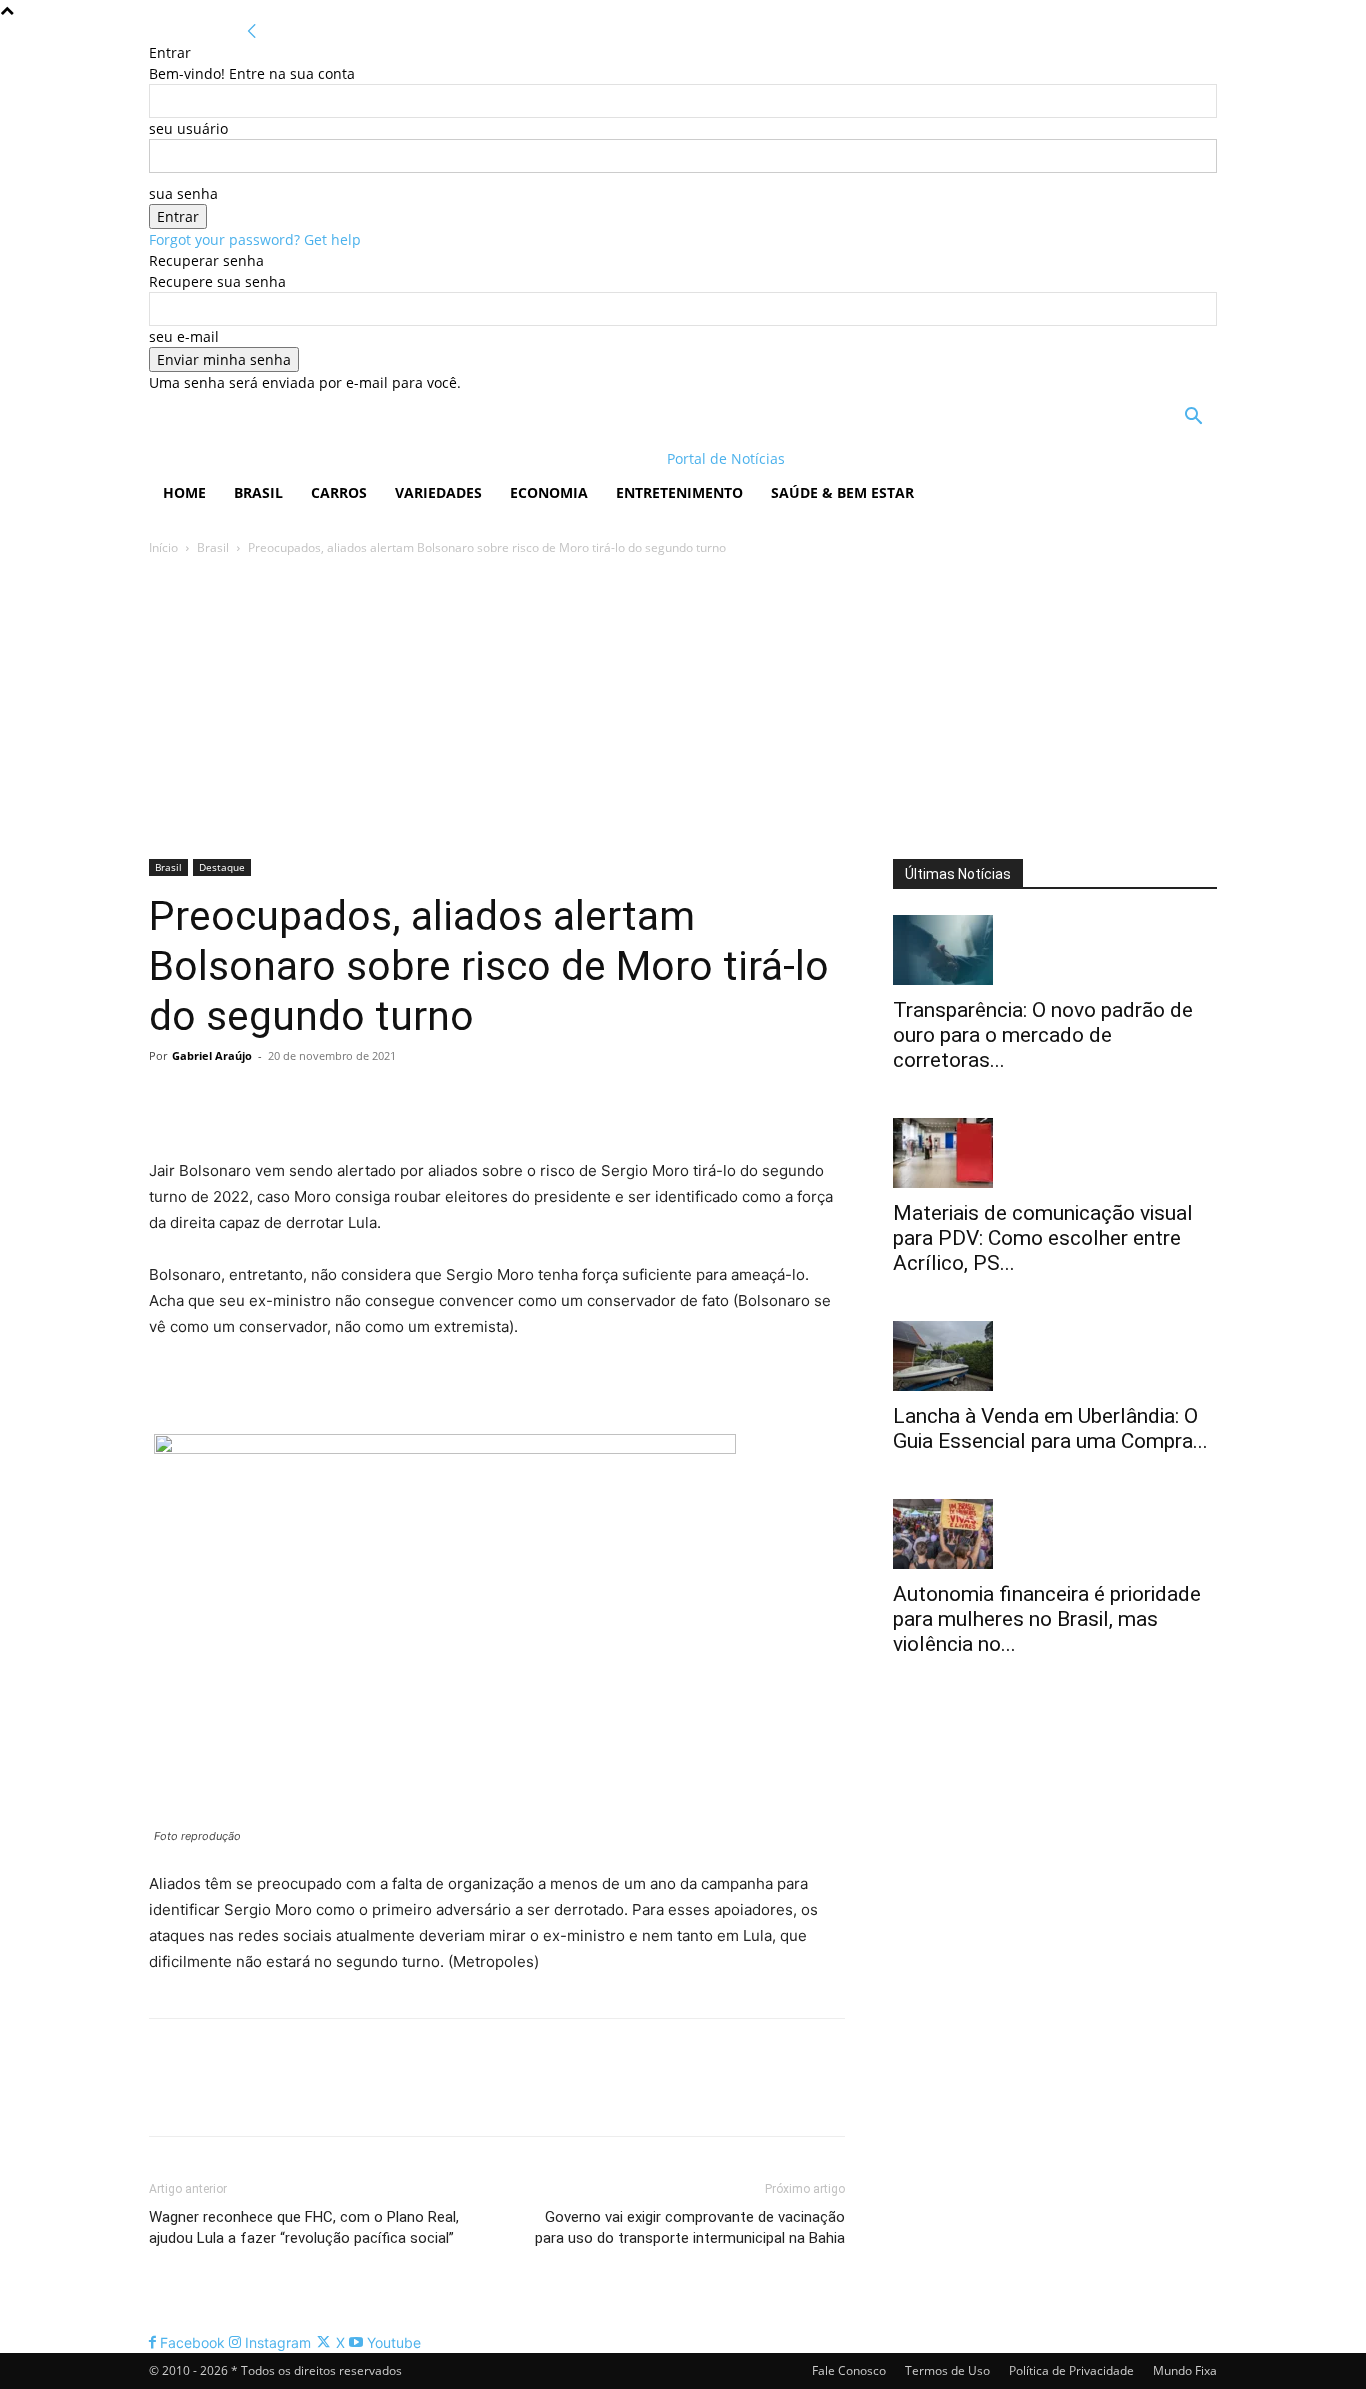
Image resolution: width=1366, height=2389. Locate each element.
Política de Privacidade (1071, 2370)
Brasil (258, 492)
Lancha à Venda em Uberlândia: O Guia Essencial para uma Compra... (1050, 1428)
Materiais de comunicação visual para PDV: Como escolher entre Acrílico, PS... (1043, 1238)
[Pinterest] (261, 1101)
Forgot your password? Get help (255, 239)
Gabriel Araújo (212, 1055)
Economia (549, 492)
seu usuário (188, 128)
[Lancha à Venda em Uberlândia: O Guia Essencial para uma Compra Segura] (1055, 1356)
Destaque (222, 867)
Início (163, 547)
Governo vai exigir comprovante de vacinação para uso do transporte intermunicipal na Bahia (690, 2227)
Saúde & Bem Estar (842, 492)
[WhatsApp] (307, 1101)
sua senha (183, 193)
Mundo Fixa (1185, 2370)
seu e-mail (184, 336)
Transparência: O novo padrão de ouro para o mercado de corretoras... (1043, 1035)
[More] (354, 1101)
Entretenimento (679, 492)
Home (184, 492)
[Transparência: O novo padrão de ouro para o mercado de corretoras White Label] (1055, 950)
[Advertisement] (683, 709)
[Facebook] (169, 1101)
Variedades (438, 492)
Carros (339, 492)
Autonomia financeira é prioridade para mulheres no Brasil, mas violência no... (1047, 1619)
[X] (215, 1101)
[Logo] (278, 458)
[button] (1193, 418)
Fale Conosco (849, 2370)
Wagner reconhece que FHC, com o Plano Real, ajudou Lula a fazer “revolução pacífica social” (304, 2227)
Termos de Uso (947, 2370)
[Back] (252, 31)
